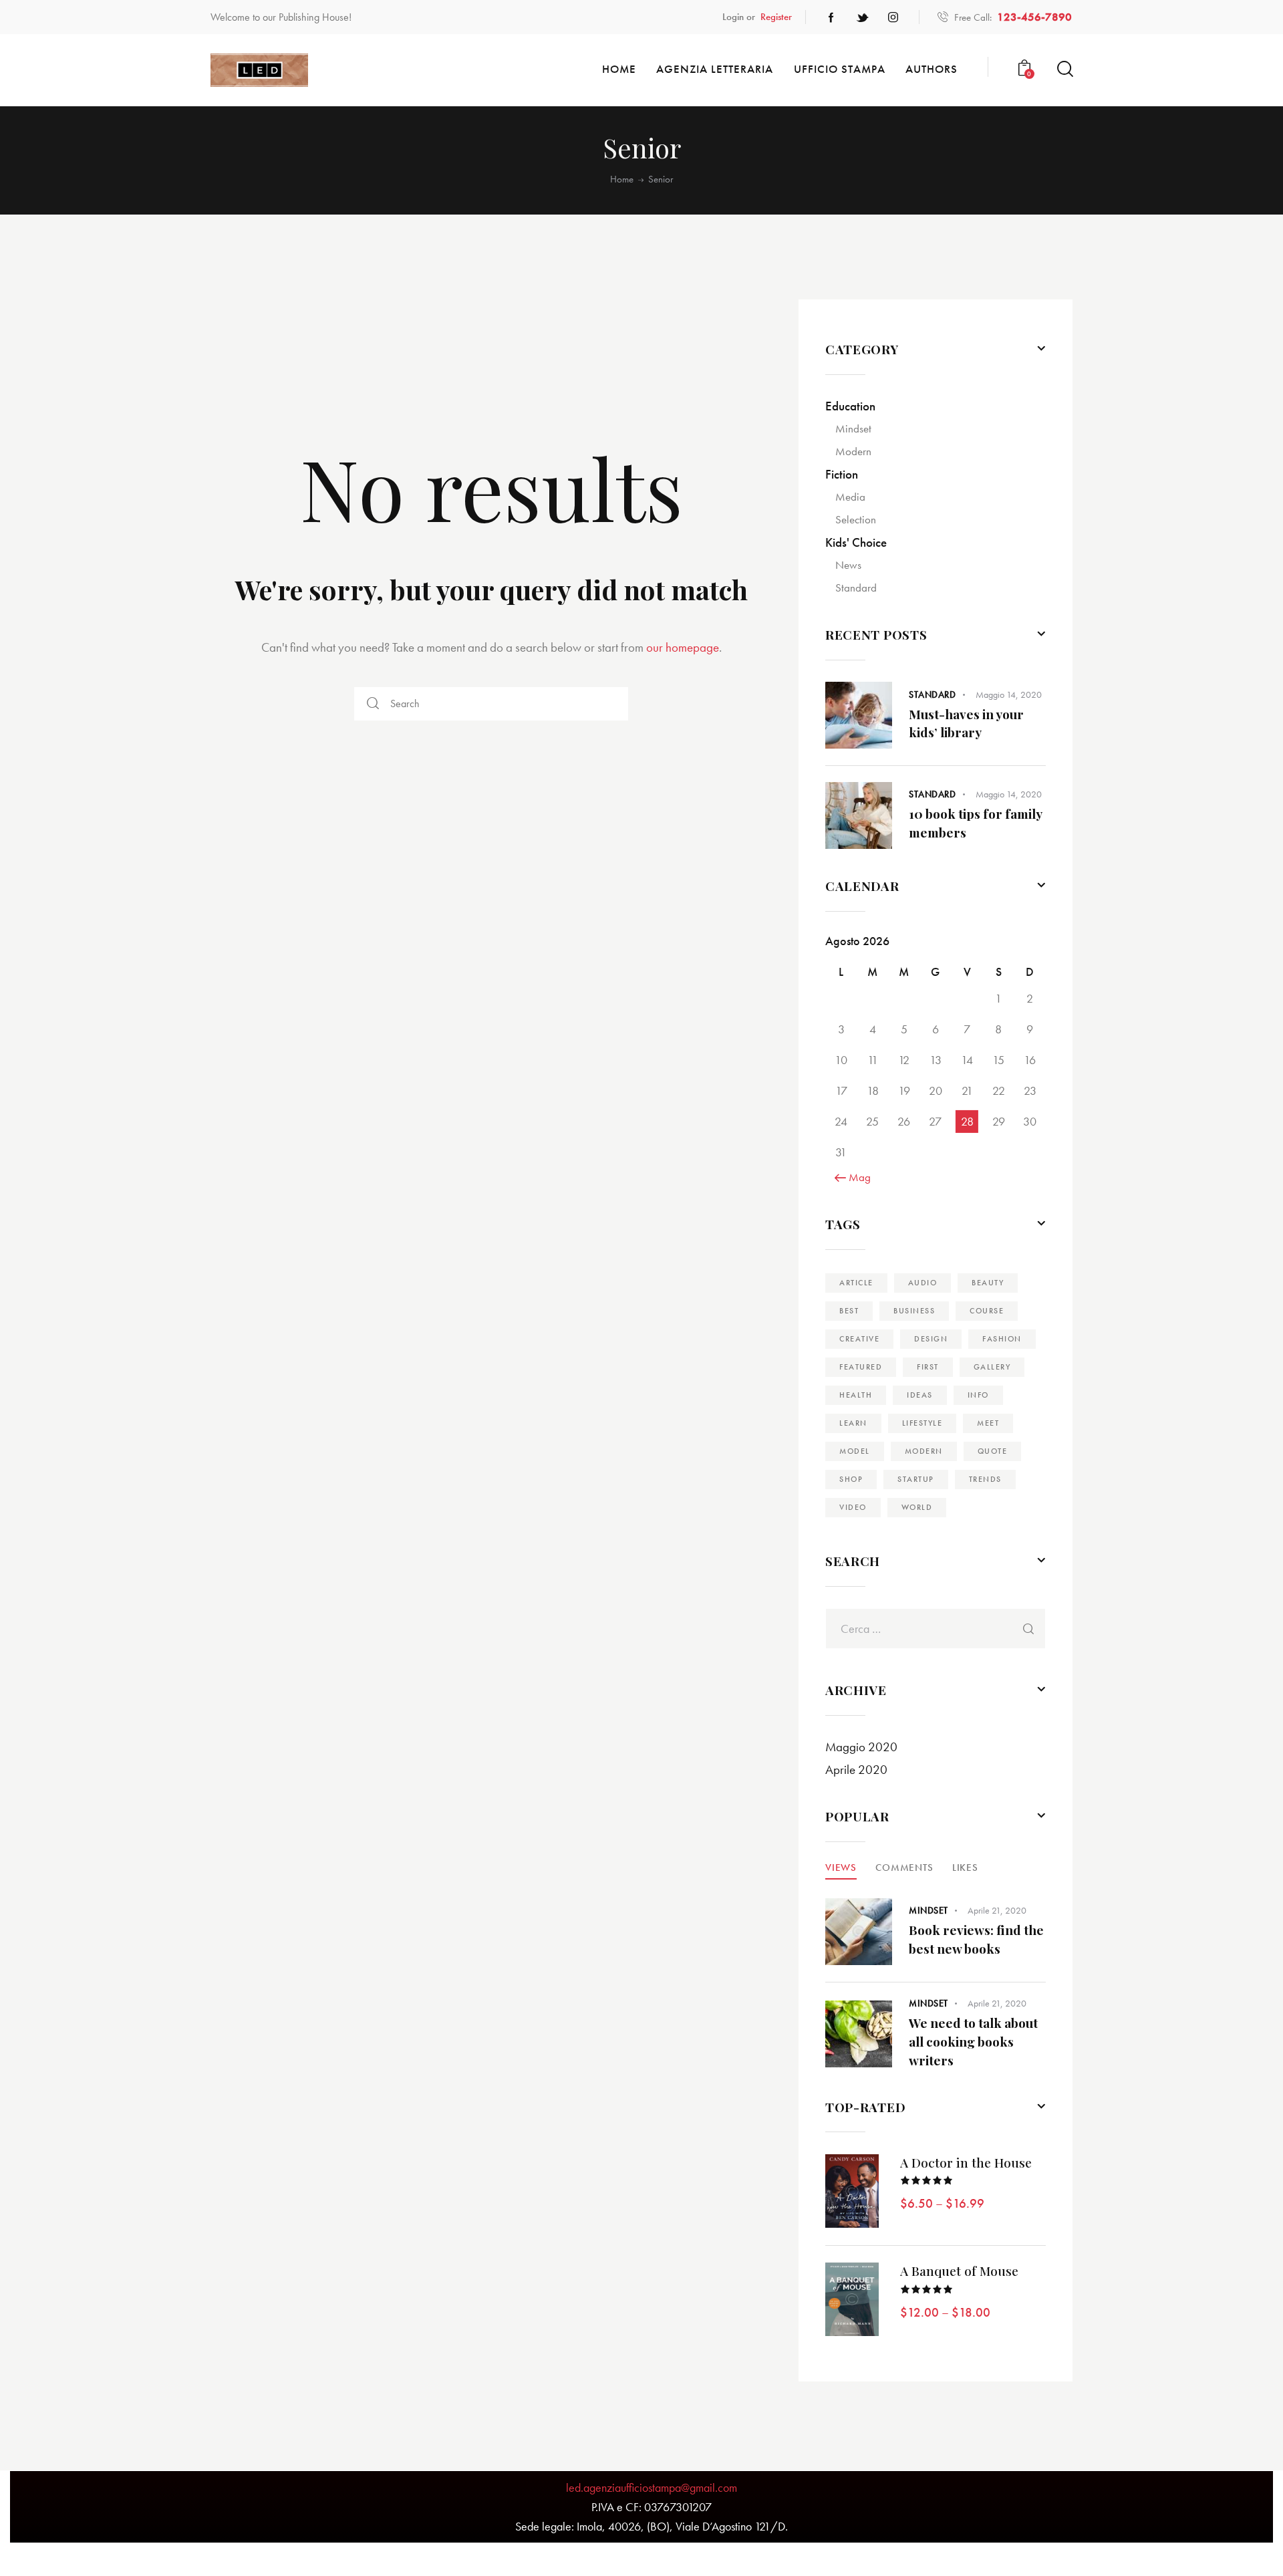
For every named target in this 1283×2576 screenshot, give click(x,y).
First (928, 1367)
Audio (923, 1283)
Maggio (861, 1747)
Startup (916, 1479)
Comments (904, 1867)
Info (978, 1395)
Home (622, 179)
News (848, 565)
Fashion (1002, 1339)
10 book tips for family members (975, 823)
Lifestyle (922, 1423)
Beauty (988, 1283)
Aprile (856, 1770)
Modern (853, 451)
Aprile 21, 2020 (997, 1910)
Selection (856, 519)
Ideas (920, 1395)
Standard (856, 588)
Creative (859, 1339)
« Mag (856, 1177)
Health (856, 1395)
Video (853, 1507)
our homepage (683, 647)
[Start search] (1064, 69)
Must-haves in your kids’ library (966, 723)
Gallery (992, 1367)
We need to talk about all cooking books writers (973, 2041)
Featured (861, 1367)
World (917, 1507)
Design (931, 1339)
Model (855, 1451)
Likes (965, 1867)
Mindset (853, 428)
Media (850, 497)
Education (850, 406)
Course (987, 1311)
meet (988, 1423)
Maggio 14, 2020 (1009, 694)
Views (841, 1867)
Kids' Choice (856, 542)
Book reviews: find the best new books (976, 1939)
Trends (985, 1479)
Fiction (842, 474)
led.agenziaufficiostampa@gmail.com (652, 2487)
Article (856, 1283)
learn (853, 1423)
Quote (993, 1451)
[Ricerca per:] (936, 1629)
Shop (851, 1479)
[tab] (841, 1867)
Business (914, 1311)
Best (849, 1311)
